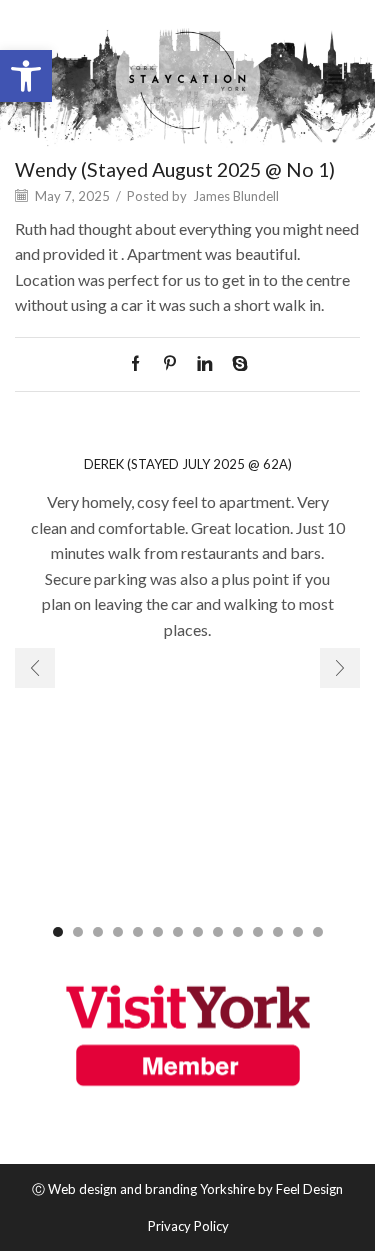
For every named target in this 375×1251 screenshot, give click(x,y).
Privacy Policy (188, 1226)
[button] (26, 76)
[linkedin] (204, 364)
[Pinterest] (170, 364)
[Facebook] (140, 364)
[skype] (235, 364)
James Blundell (236, 196)
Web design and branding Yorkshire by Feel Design (195, 1189)
